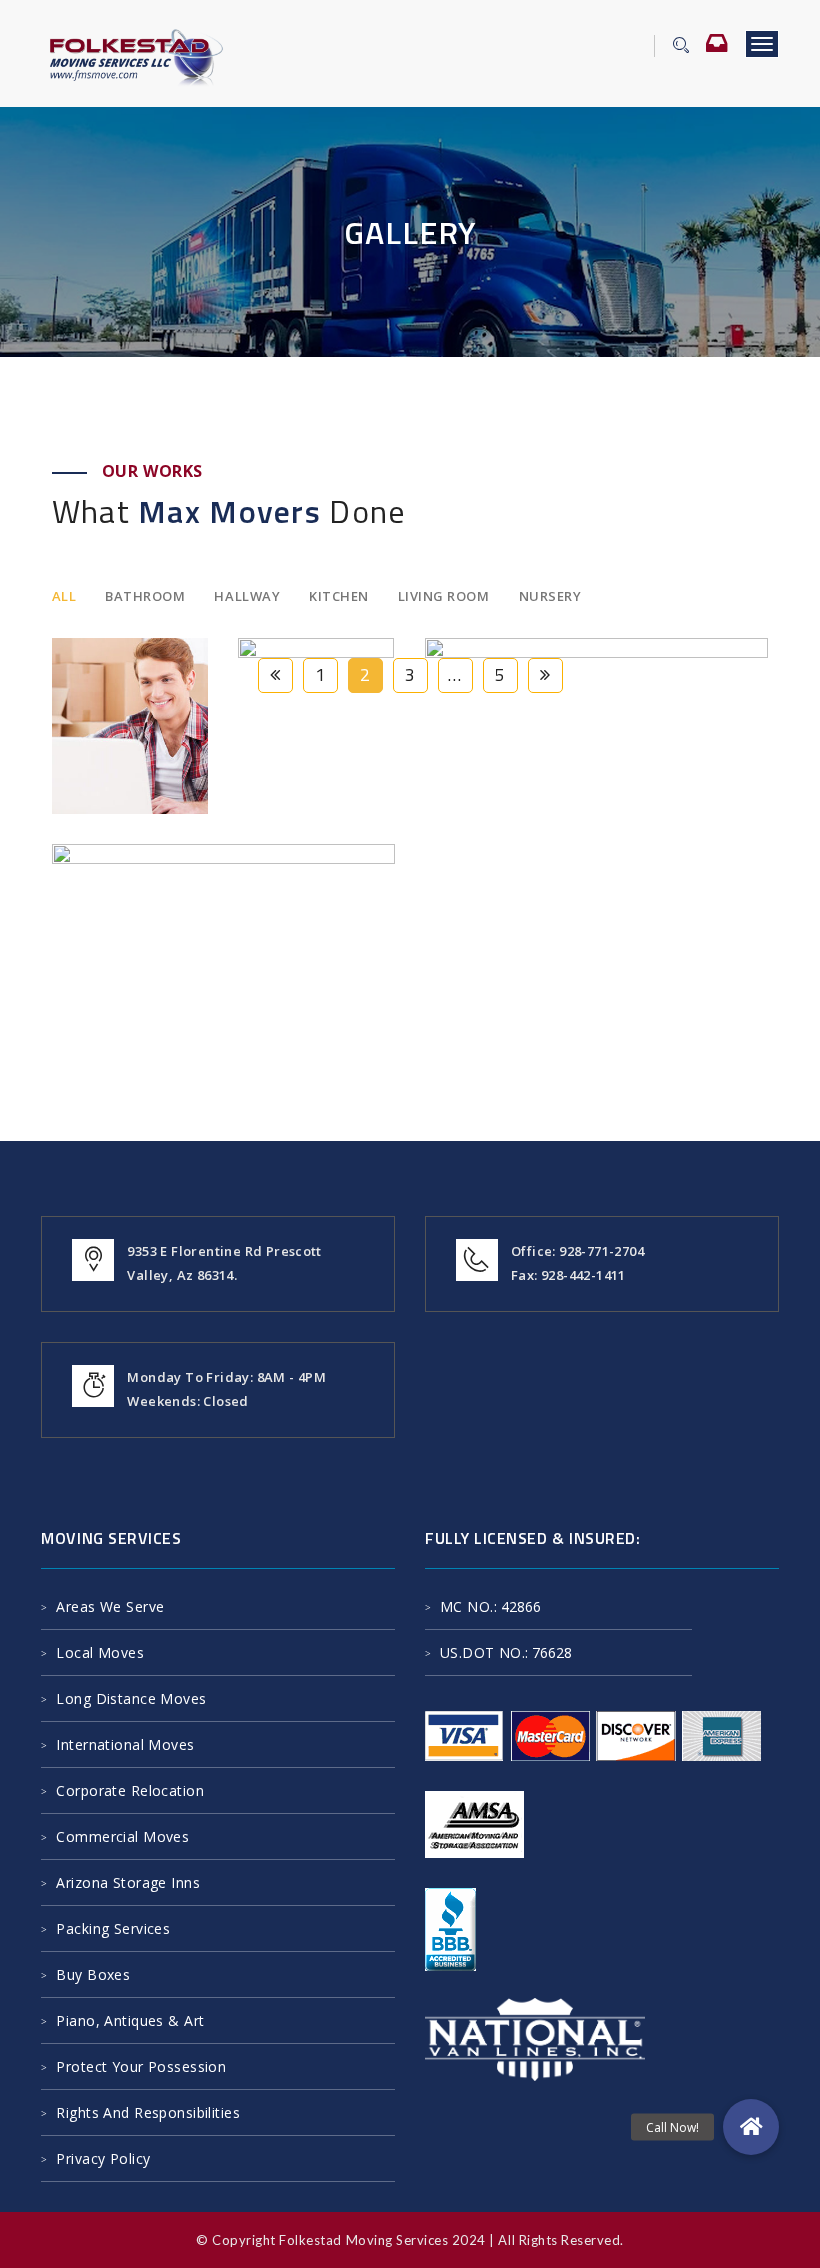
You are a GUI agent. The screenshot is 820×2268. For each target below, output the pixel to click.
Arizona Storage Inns (128, 1882)
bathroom (145, 596)
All (64, 596)
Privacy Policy (103, 2158)
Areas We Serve (110, 1606)
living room (444, 596)
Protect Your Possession (141, 2066)
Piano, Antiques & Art (130, 2020)
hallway (247, 596)
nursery (550, 596)
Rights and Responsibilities (148, 2112)
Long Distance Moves (131, 1698)
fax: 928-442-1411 (568, 1275)
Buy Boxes (93, 1974)
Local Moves (100, 1652)
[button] (751, 2127)
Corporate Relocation (130, 1790)
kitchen (339, 596)
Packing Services (113, 1928)
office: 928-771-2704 (577, 1251)
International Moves (125, 1744)
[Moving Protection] (92, 669)
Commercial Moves (122, 1836)
